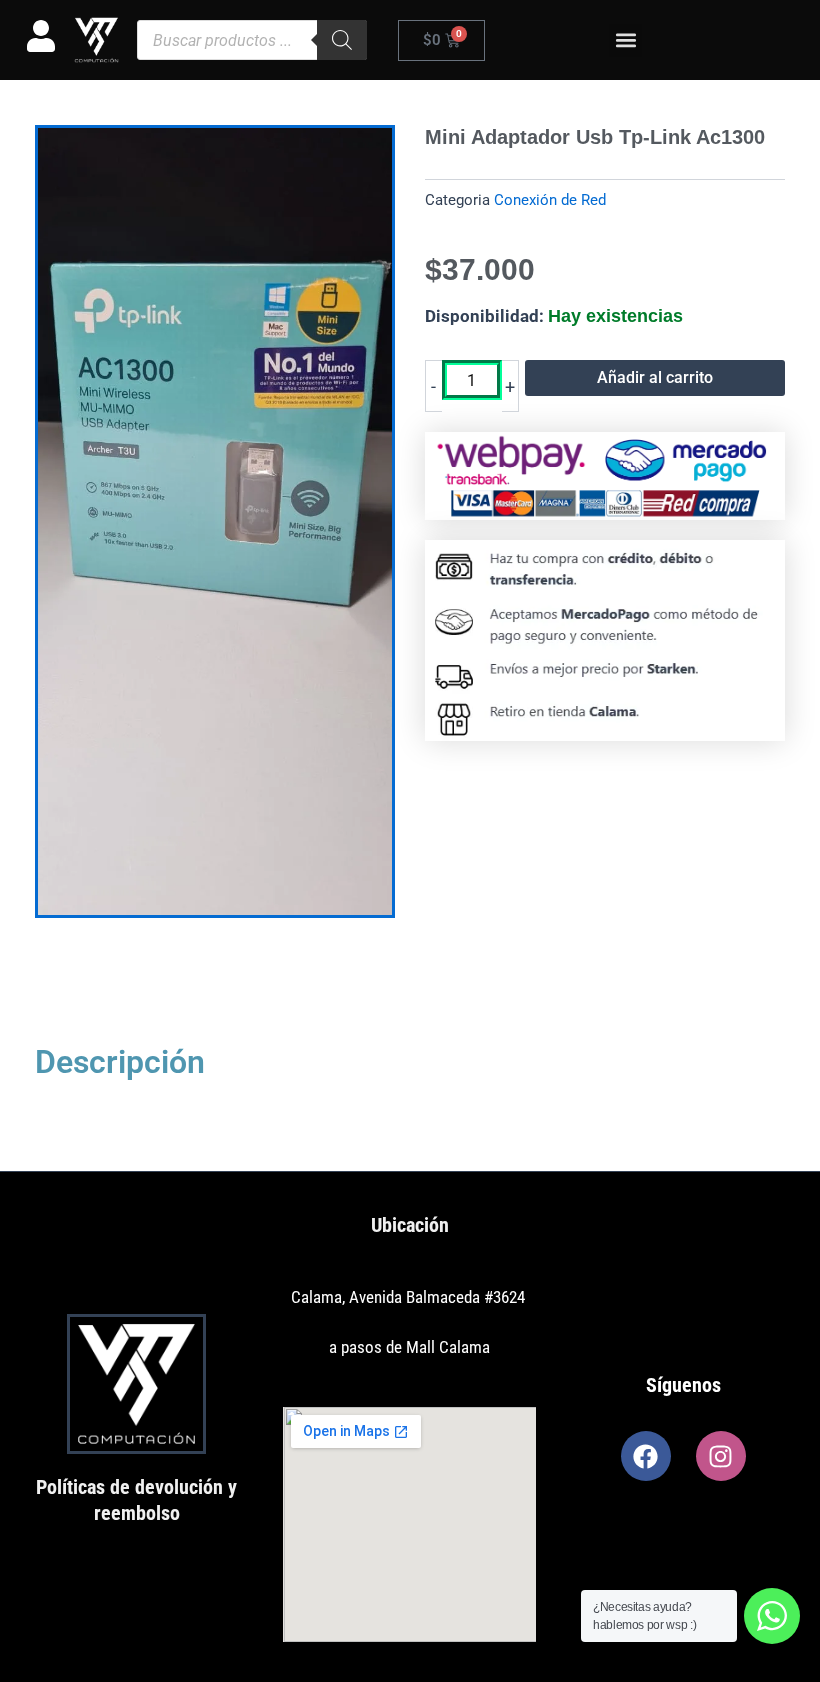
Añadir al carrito (655, 377)
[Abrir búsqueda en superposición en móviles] (252, 40)
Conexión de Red (550, 200)
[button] (625, 40)
